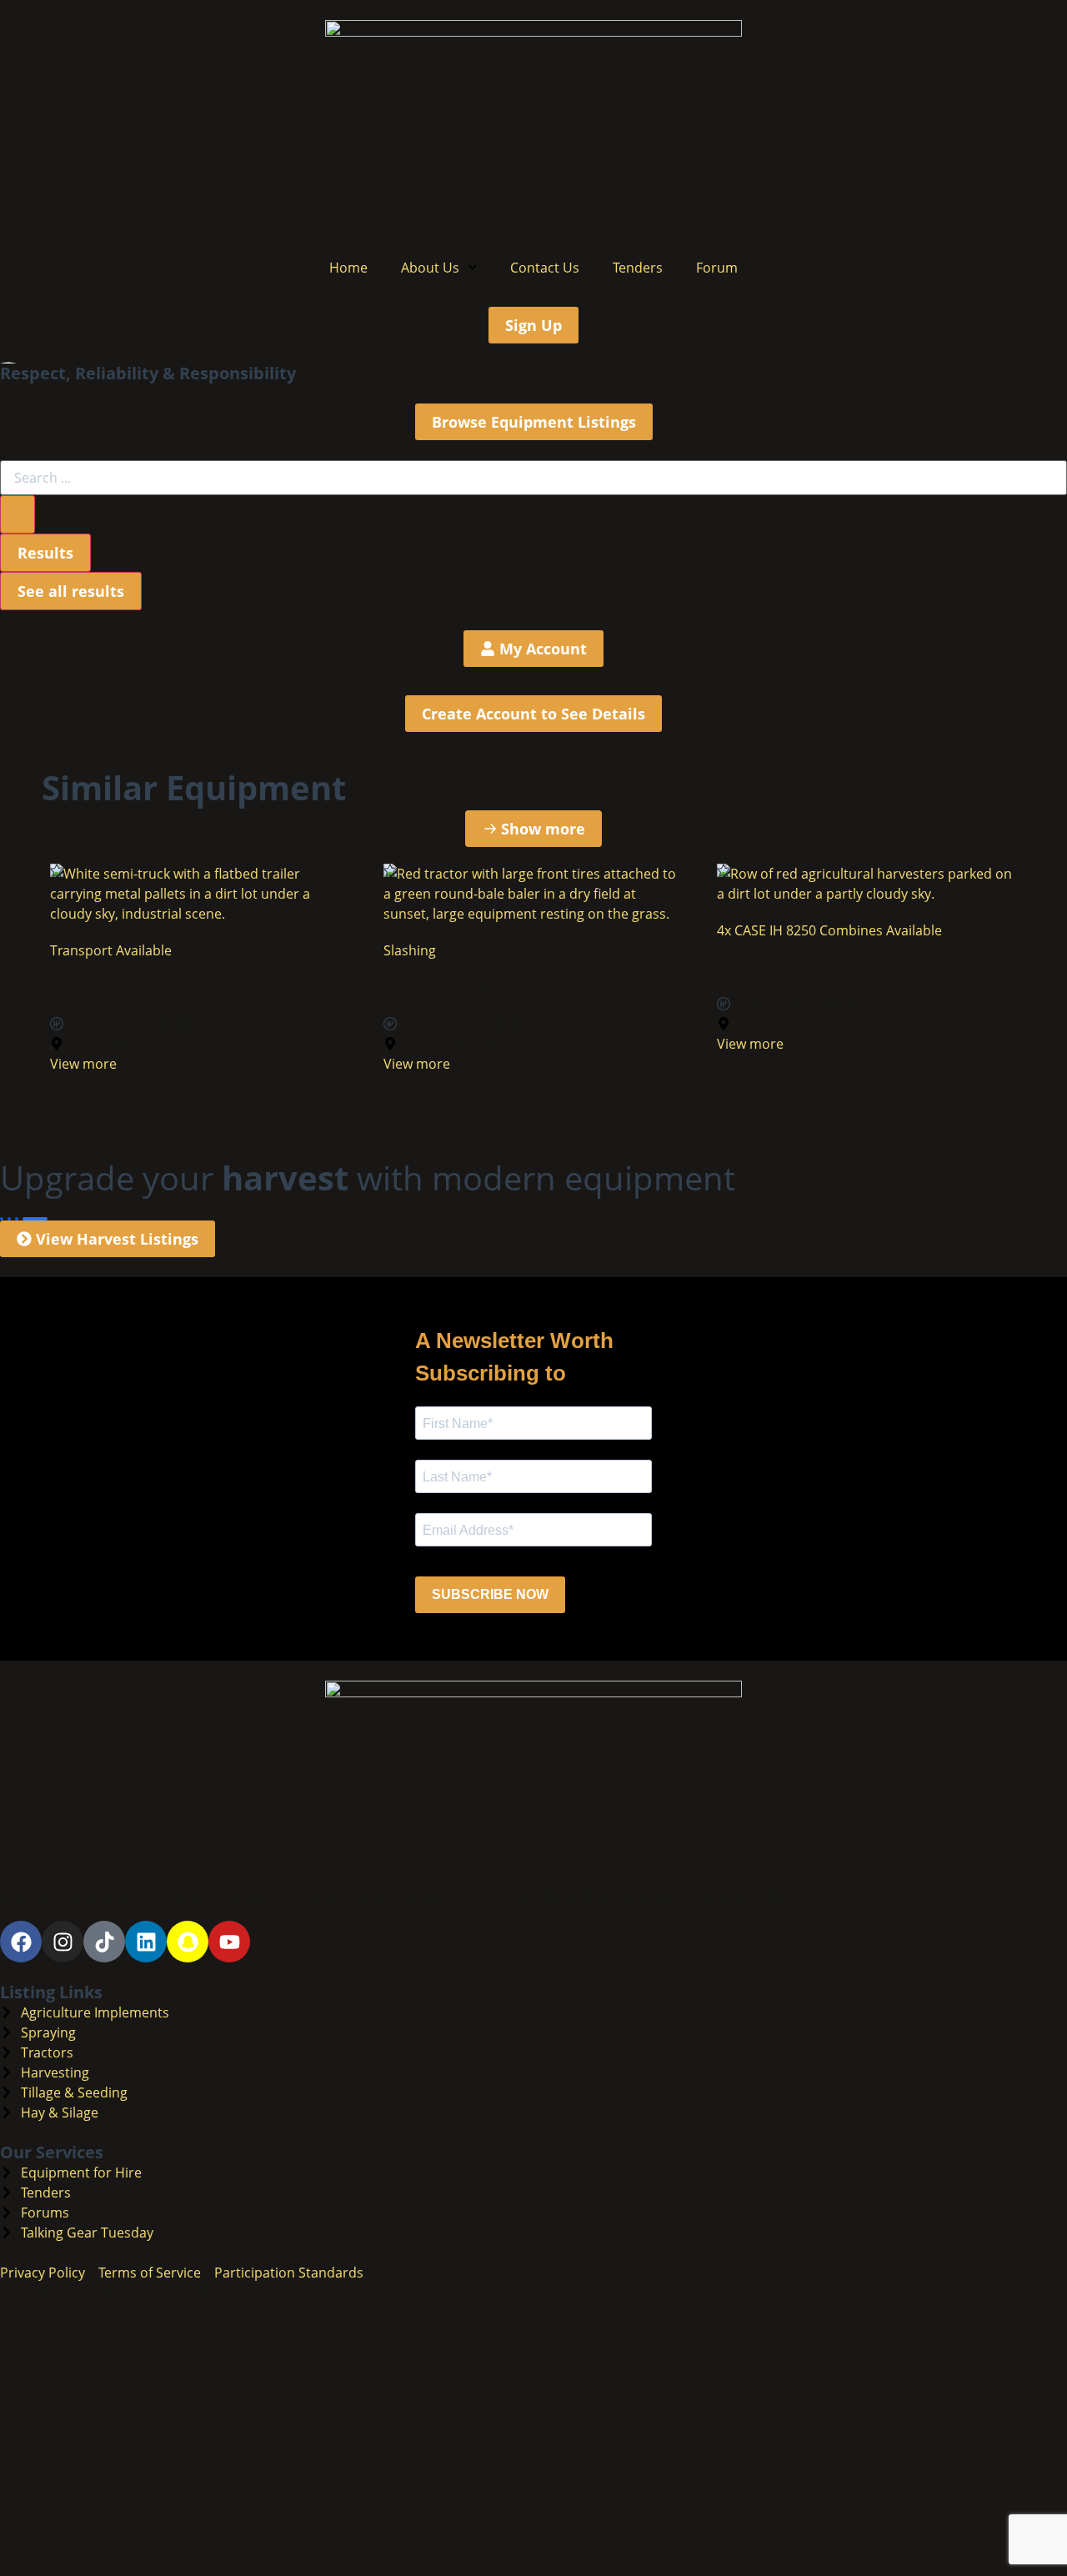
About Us (430, 268)
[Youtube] (229, 1942)
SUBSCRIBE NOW (490, 1594)
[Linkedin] (146, 1942)
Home (348, 268)
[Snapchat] (188, 1942)
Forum (717, 268)
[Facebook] (21, 1942)
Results (45, 553)
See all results (71, 591)
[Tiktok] (104, 1942)
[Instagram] (63, 1942)
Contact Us (545, 268)
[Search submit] (18, 514)
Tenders (638, 268)
